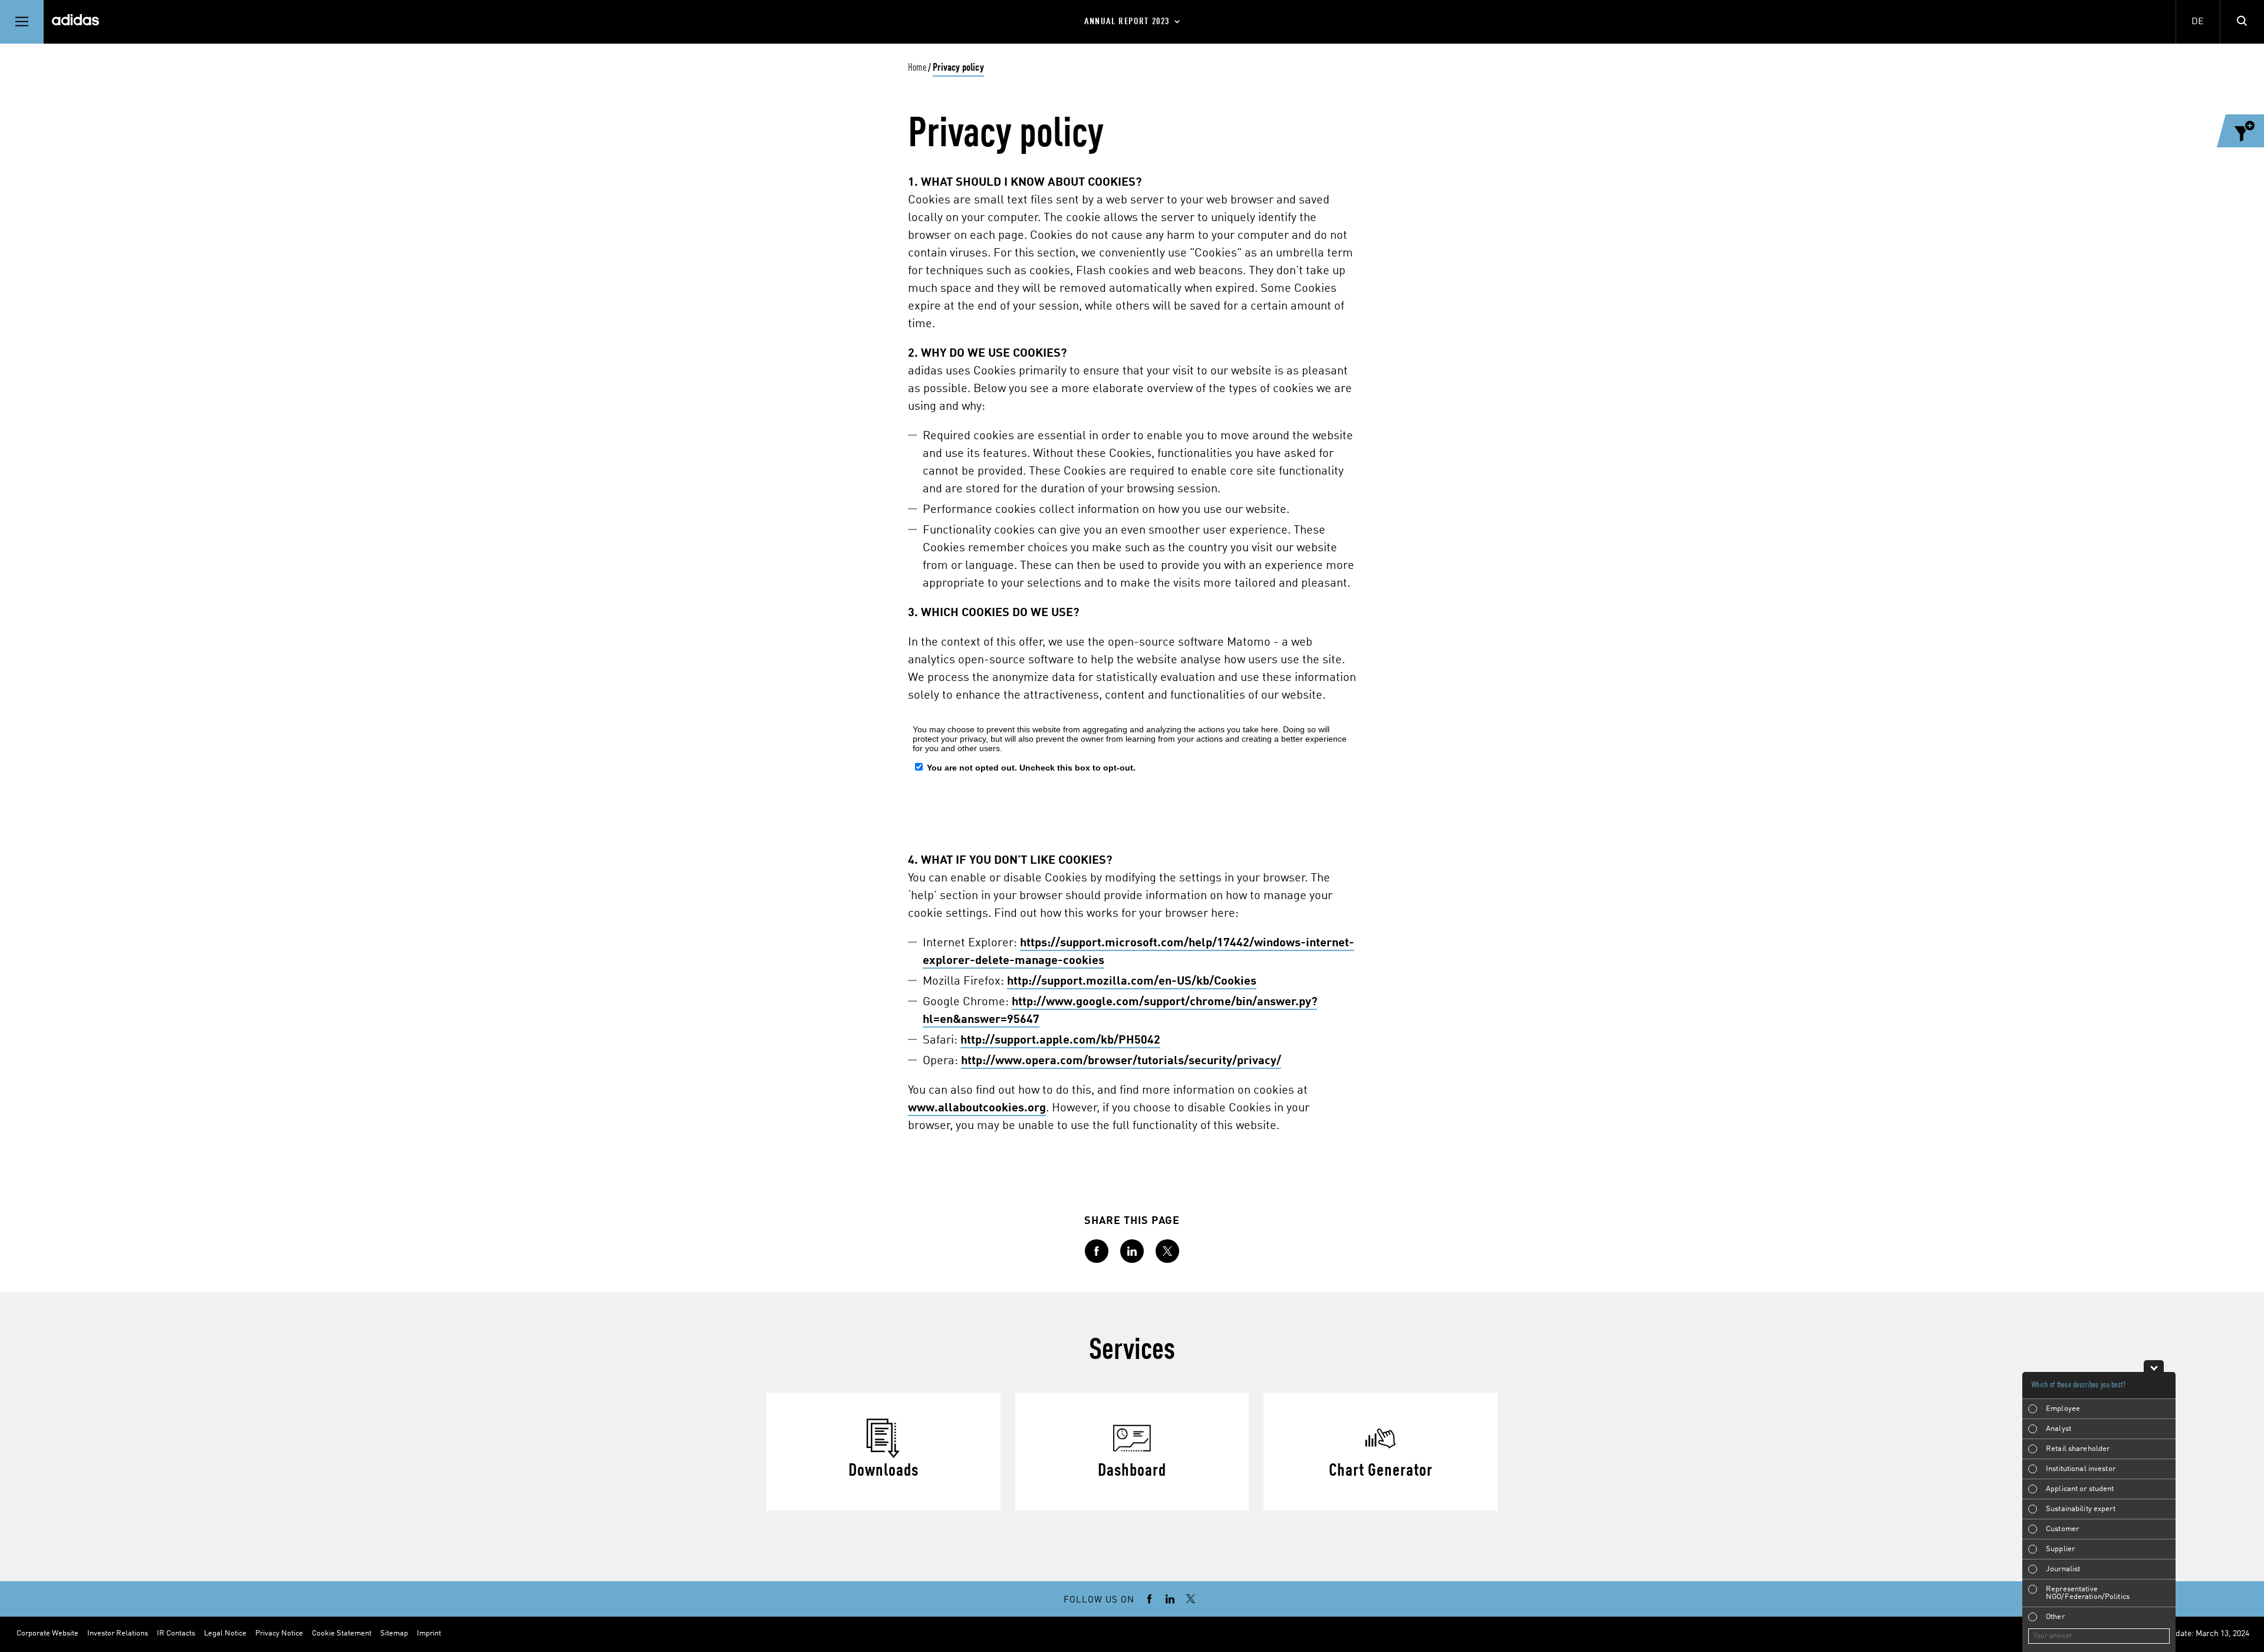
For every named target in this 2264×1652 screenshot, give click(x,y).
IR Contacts (176, 1633)
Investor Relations (118, 1633)
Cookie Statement (342, 1633)
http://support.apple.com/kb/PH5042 (1060, 1041)
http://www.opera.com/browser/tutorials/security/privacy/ (1121, 1061)
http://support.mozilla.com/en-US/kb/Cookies (1132, 982)
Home (917, 68)
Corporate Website (47, 1633)
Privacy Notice (279, 1633)
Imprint (429, 1633)
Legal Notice (225, 1633)
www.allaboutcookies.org (977, 1108)
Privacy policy (958, 68)
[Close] (2154, 1366)
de (2198, 22)
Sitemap (394, 1633)
